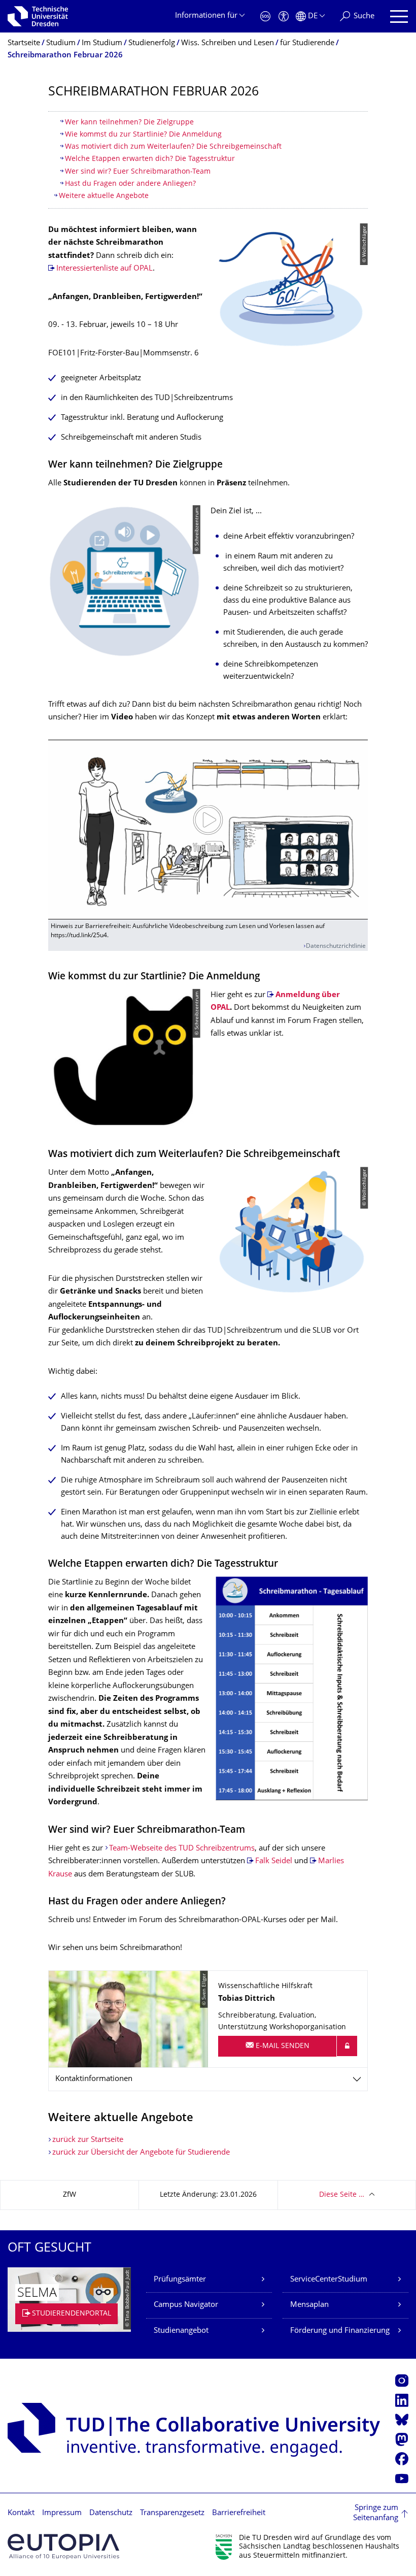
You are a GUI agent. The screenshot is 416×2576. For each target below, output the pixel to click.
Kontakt (21, 2513)
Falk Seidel (274, 1861)
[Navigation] (399, 16)
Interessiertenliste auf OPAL (105, 269)
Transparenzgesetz (172, 2513)
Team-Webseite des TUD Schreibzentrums (182, 1849)
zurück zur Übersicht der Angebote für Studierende (141, 2153)
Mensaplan (309, 2305)
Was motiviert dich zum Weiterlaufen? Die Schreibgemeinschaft (173, 147)
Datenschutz (111, 2513)
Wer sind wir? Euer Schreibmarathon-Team (138, 172)
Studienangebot (181, 2331)
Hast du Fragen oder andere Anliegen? (130, 184)
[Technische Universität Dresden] (38, 16)
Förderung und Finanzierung (340, 2331)
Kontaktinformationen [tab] (94, 2079)
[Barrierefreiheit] (284, 16)
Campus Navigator (186, 2305)
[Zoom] (292, 1688)
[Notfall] (265, 16)
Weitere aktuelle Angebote (104, 196)
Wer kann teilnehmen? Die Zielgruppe (129, 123)
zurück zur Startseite (88, 2140)
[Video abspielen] (208, 830)
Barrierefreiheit (239, 2513)
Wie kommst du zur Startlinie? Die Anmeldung (143, 135)
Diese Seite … (342, 2195)
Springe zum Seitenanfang (376, 2513)
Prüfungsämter (180, 2280)
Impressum (62, 2513)
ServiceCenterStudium (329, 2280)
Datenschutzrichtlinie (336, 947)
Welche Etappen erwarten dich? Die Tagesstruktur (150, 159)
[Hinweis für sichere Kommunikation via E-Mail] (347, 2046)
